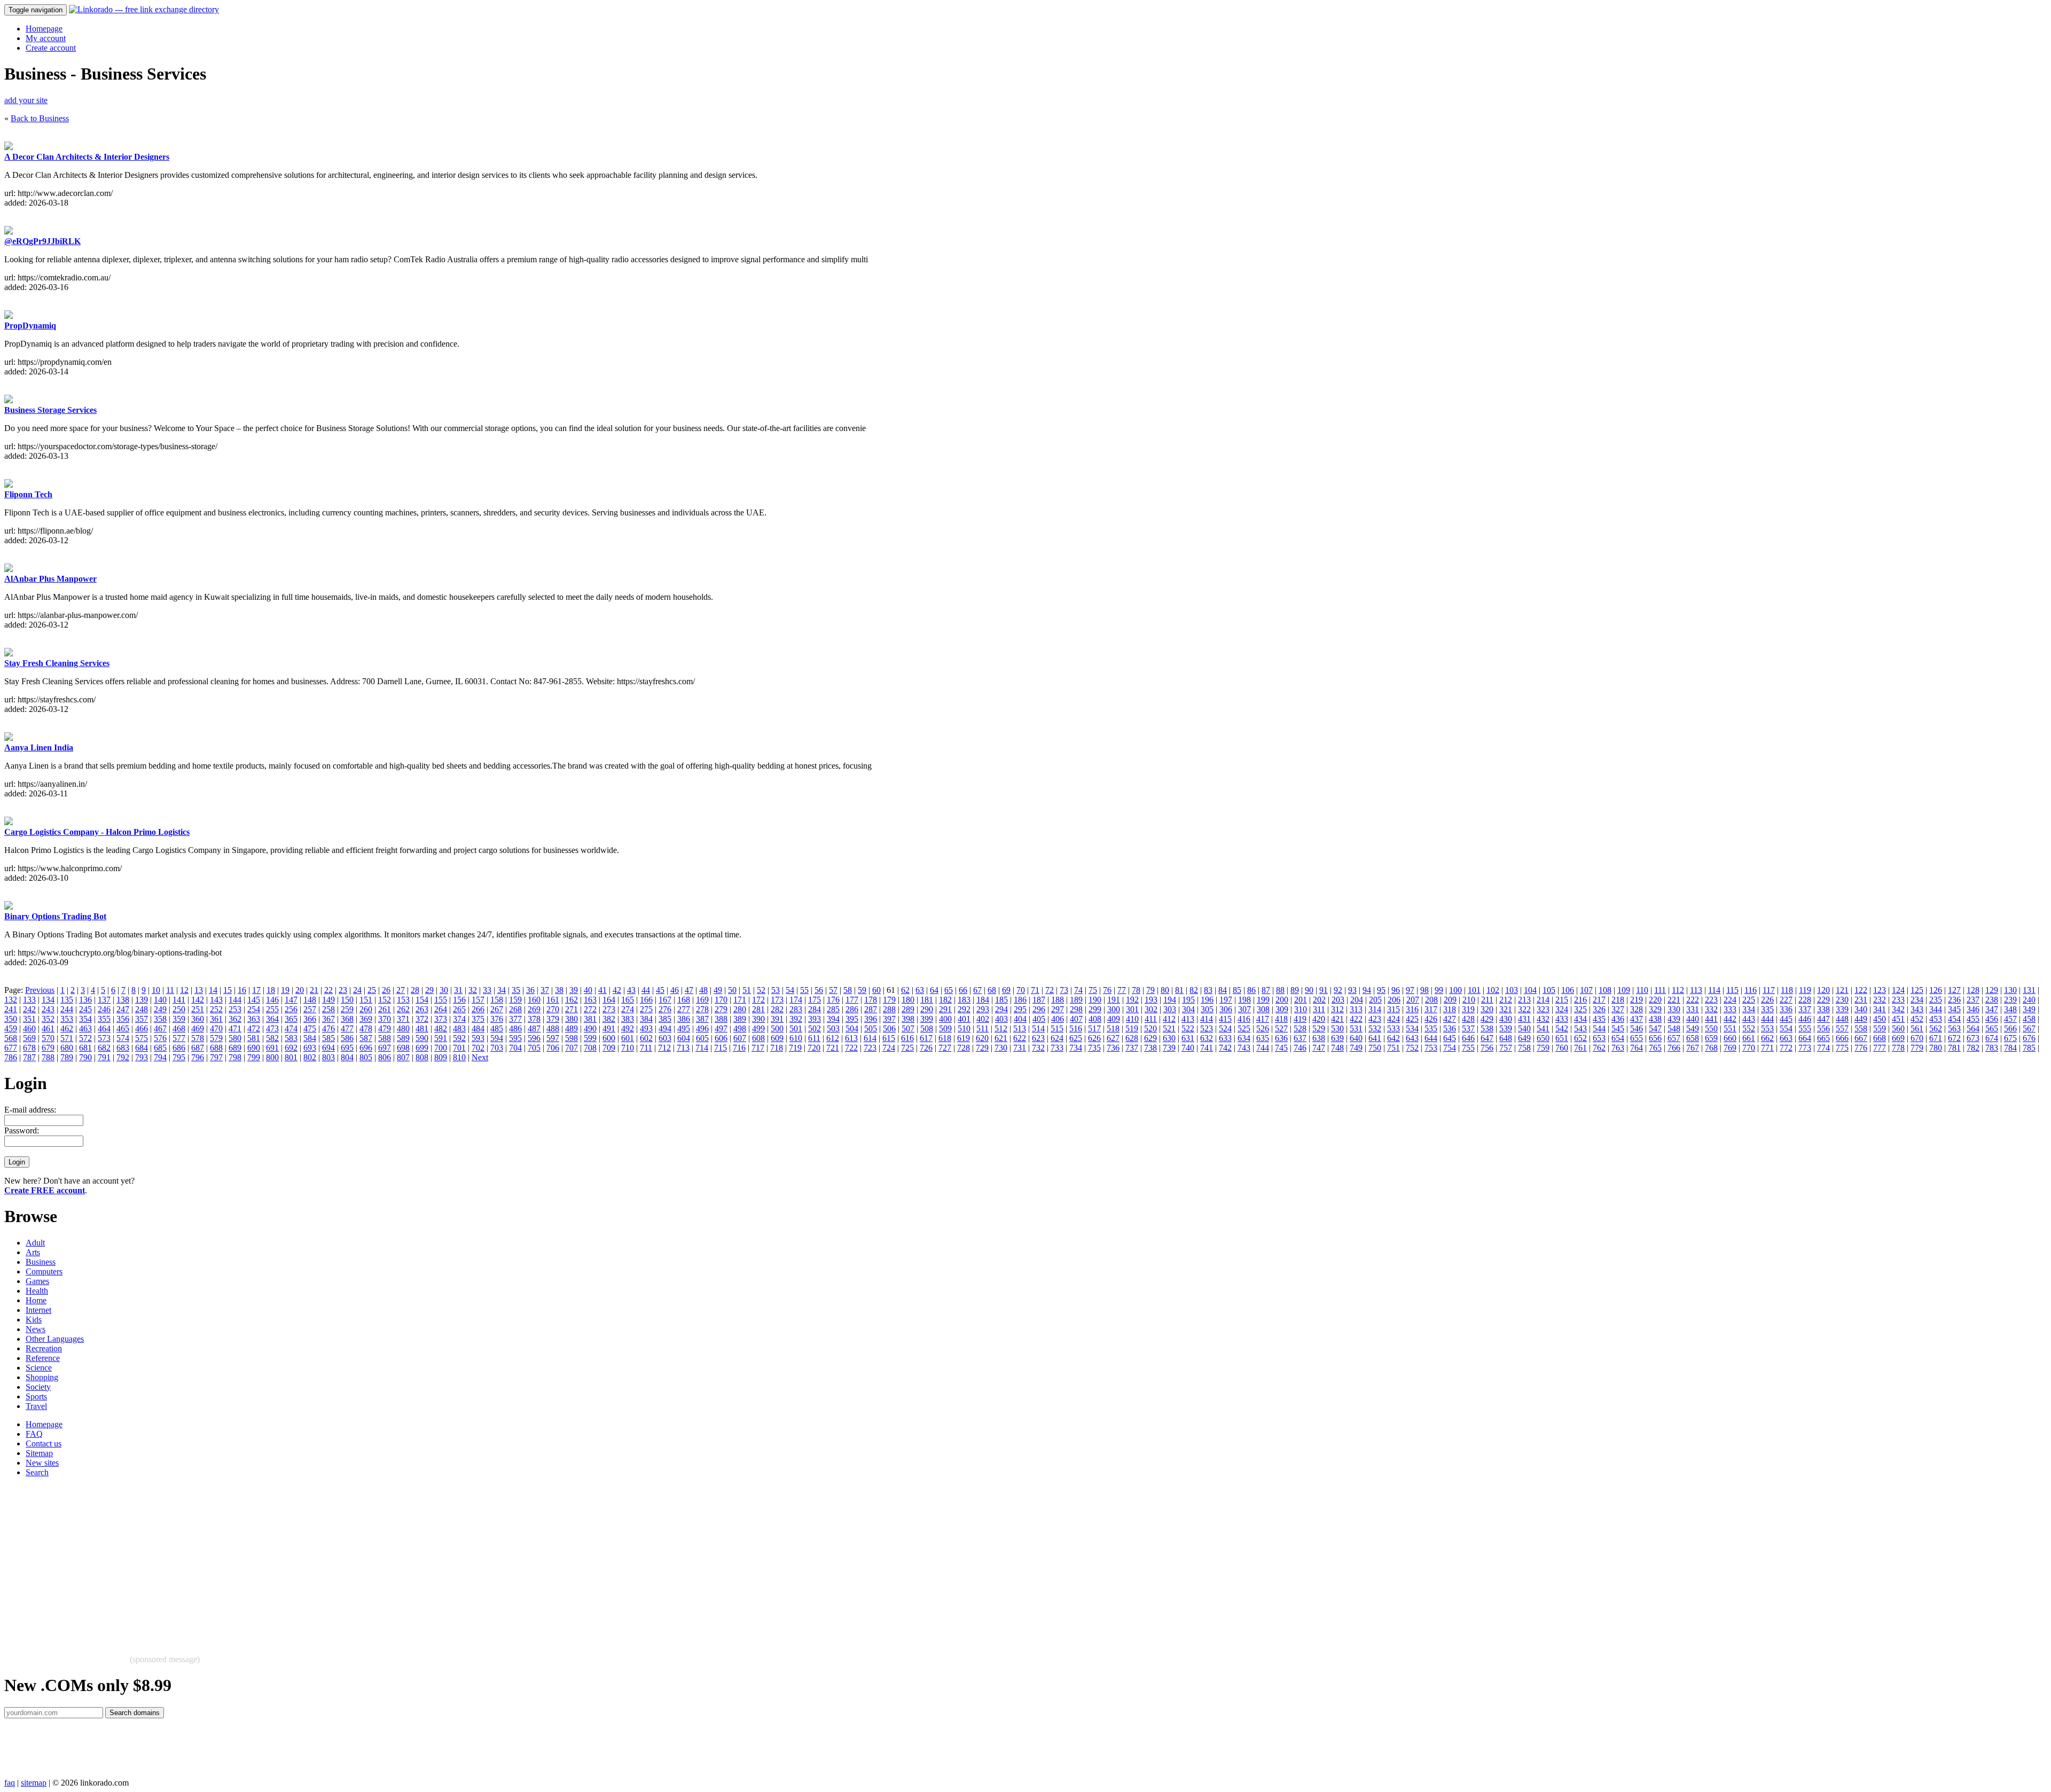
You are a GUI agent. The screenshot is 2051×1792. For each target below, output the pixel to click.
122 (1861, 990)
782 (1973, 1048)
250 (179, 1009)
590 (422, 1038)
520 (1150, 1028)
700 (441, 1048)
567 (2029, 1028)
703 (497, 1048)
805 (366, 1057)
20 (300, 990)
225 (1749, 1000)
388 (721, 1019)
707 (572, 1048)
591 (441, 1038)
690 (254, 1048)
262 (403, 1009)
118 (1787, 990)
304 (1188, 1009)
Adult (35, 1243)
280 (740, 1009)
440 (1693, 1019)
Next (480, 1057)
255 (272, 1009)
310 (1301, 1009)
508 (927, 1028)
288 (889, 1009)
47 (689, 990)
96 (1396, 990)
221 (1674, 1000)
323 (1543, 1009)
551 (1730, 1028)
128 (1973, 990)
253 (235, 1009)
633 (1225, 1038)
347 (1992, 1009)
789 (67, 1057)
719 (795, 1048)
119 (1805, 990)
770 (1749, 1048)
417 (1263, 1019)
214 (1543, 1000)
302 (1151, 1009)
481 (422, 1028)
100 (1455, 990)
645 (1450, 1038)
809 (441, 1057)
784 (2010, 1048)
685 (160, 1048)
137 (104, 1000)
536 (1450, 1028)
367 (328, 1019)
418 (1281, 1019)
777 (1880, 1048)
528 (1300, 1028)
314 (1375, 1009)
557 (1842, 1028)
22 (328, 990)
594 (497, 1038)
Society (38, 1387)
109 (1624, 990)
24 (357, 990)
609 (777, 1038)
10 (156, 990)
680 (67, 1048)
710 (628, 1048)
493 (646, 1028)
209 (1450, 1000)
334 (1749, 1009)
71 (1035, 990)
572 (85, 1038)
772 (1786, 1048)
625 (1076, 1038)
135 (67, 1000)
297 (1058, 1009)
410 (1132, 1019)
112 (1678, 990)
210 (1469, 1000)
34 (502, 990)
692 (291, 1048)
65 (949, 990)
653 (1599, 1038)
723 (870, 1048)
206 (1394, 1000)
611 (814, 1038)
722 (851, 1048)
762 (1599, 1048)
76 (1107, 990)
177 (852, 1000)
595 (515, 1038)
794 (160, 1057)
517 (1094, 1028)
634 (1244, 1038)
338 (1823, 1009)
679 (48, 1048)
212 (1506, 1000)
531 (1356, 1028)
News (36, 1329)
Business (41, 1262)
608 (758, 1038)
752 (1412, 1048)
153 (403, 1000)
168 (684, 1000)
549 (1693, 1028)
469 (198, 1028)
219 (1637, 1000)
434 (1580, 1019)
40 (588, 990)
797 (216, 1057)
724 (889, 1048)
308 (1263, 1009)
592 (459, 1038)
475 (310, 1028)
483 (459, 1028)
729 (982, 1048)
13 (199, 990)
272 (590, 1009)
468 (179, 1028)
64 (934, 990)
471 (235, 1028)
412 (1169, 1019)
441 (1711, 1019)
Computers (44, 1271)
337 (1805, 1009)
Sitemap (39, 1453)
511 (983, 1028)
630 (1169, 1038)
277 (684, 1009)
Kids (34, 1320)
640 (1356, 1038)
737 (1132, 1048)
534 (1412, 1028)
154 (422, 1000)
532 (1375, 1028)
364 (272, 1019)
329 (1655, 1009)
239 (2010, 1000)
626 (1094, 1038)
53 (776, 990)
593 (478, 1038)
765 (1655, 1048)
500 (777, 1028)
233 (1898, 1000)
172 (758, 1000)
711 (646, 1048)
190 (1095, 1000)
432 (1543, 1019)
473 (272, 1028)
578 (198, 1038)
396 (871, 1019)
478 (366, 1028)
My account (46, 38)
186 (1020, 1000)
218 (1618, 1000)
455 (1973, 1019)
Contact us (44, 1443)
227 (1786, 1000)
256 (291, 1009)
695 (347, 1048)
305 (1207, 1009)
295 (1020, 1009)
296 (1039, 1009)
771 (1767, 1048)
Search (37, 1472)
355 (104, 1019)
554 (1786, 1028)
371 (403, 1019)
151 (366, 1000)
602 (646, 1038)
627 (1113, 1038)
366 (310, 1019)
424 (1394, 1019)
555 (1805, 1028)
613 (851, 1038)
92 (1338, 990)
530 (1337, 1028)
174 (796, 1000)
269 (534, 1009)
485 (497, 1028)
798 (235, 1057)
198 (1244, 1000)
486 (515, 1028)
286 (852, 1009)
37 (545, 990)
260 (366, 1009)
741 (1207, 1048)
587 (366, 1038)
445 (1786, 1019)
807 (403, 1057)
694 (328, 1048)
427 (1450, 1019)
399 (927, 1019)
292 (964, 1009)
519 (1132, 1028)
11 (170, 990)
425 (1412, 1019)
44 (646, 990)
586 (347, 1038)
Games (37, 1281)
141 (179, 1000)
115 (1732, 990)
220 (1655, 1000)
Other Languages (55, 1339)
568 (11, 1038)
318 (1450, 1009)
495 (684, 1028)
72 (1050, 990)
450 (1880, 1019)
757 (1506, 1048)
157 (478, 1000)
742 (1225, 1048)
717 (758, 1048)
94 (1367, 990)
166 (646, 1000)
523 (1207, 1028)
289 (908, 1009)
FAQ (34, 1434)
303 (1170, 1009)
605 (702, 1038)
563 (1954, 1028)
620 (982, 1038)
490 (590, 1028)
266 (478, 1009)
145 (254, 1000)
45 (660, 990)
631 (1188, 1038)
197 (1226, 1000)
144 (235, 1000)
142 (198, 1000)
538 (1487, 1028)
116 (1751, 990)
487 (534, 1028)
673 (1973, 1038)
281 (758, 1009)
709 (609, 1048)
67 (977, 990)
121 (1842, 990)
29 (429, 990)
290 (927, 1009)
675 (2010, 1038)
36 (530, 990)
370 (385, 1019)
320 (1487, 1009)
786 (11, 1057)
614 (870, 1038)
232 (1880, 1000)
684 (142, 1048)
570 (48, 1038)
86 (1251, 990)
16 (242, 990)
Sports (36, 1396)
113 (1696, 990)
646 (1468, 1038)
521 (1169, 1028)
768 (1711, 1048)
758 (1524, 1048)
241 (11, 1009)
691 (272, 1048)
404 (1020, 1019)
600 (609, 1038)
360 (198, 1019)
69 (1006, 990)
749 (1356, 1048)
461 (48, 1028)
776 (1861, 1048)
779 (1917, 1048)
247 (123, 1009)
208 (1431, 1000)
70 (1021, 990)
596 (534, 1038)
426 (1431, 1019)
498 (740, 1028)
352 (48, 1019)
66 (963, 990)
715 (721, 1048)
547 (1655, 1028)
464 (104, 1028)
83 (1208, 990)
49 (718, 990)
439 (1674, 1019)
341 (1880, 1009)
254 (254, 1009)
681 (85, 1048)
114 (1714, 990)
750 (1375, 1048)
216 (1580, 1000)
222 (1693, 1000)
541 (1543, 1028)
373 (441, 1019)
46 (675, 990)
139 (142, 1000)
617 (926, 1038)
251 (198, 1009)
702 (478, 1048)
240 (2029, 1000)
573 (104, 1038)
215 (1562, 1000)
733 (1057, 1048)
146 (272, 1000)
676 (2029, 1038)
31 (458, 990)
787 (29, 1057)
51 (747, 990)
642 (1394, 1038)
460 (29, 1028)
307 (1244, 1009)
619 (964, 1038)
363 (254, 1019)
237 (1973, 1000)
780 (1936, 1048)
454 (1954, 1019)
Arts (33, 1252)
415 (1225, 1019)
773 (1805, 1048)
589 (403, 1038)
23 (343, 990)
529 (1319, 1028)
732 (1038, 1048)
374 (459, 1019)
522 (1188, 1028)
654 (1618, 1038)
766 (1674, 1048)
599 (590, 1038)
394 (833, 1019)
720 (814, 1048)
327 (1618, 1009)
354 (85, 1019)
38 (559, 990)
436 (1618, 1019)
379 (553, 1019)
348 (2010, 1009)
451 (1898, 1019)
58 (848, 990)
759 (1543, 1048)
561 (1917, 1028)
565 (1992, 1028)
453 (1936, 1019)
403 (1001, 1019)
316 (1412, 1009)
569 (29, 1038)
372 (422, 1019)
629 (1150, 1038)
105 (1549, 990)
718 (777, 1048)
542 (1562, 1028)
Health (37, 1291)
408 (1095, 1019)
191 (1114, 1000)
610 (796, 1038)
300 (1114, 1009)
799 (254, 1057)
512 (1001, 1028)
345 (1954, 1009)
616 (907, 1038)
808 (422, 1057)
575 (142, 1038)
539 (1506, 1028)
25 (372, 990)
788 (48, 1057)
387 (702, 1019)
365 (291, 1019)
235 (1936, 1000)
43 (631, 990)
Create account (51, 48)
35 (516, 990)
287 (871, 1009)
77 (1122, 990)
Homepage (44, 29)
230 (1842, 1000)
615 (889, 1038)
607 (740, 1038)
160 (534, 1000)
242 (29, 1009)
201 (1301, 1000)
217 (1599, 1000)
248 (142, 1009)
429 (1487, 1019)
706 (553, 1048)
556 (1823, 1028)
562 (1936, 1028)
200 (1282, 1000)
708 (590, 1048)
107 (1586, 990)
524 (1225, 1028)
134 (48, 1000)
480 (403, 1028)
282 (777, 1009)
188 (1058, 1000)
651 (1562, 1038)
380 (572, 1019)
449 (1861, 1019)
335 (1767, 1009)
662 (1767, 1038)
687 (198, 1048)
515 (1057, 1028)
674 (1992, 1038)
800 (272, 1057)
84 (1223, 990)
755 (1468, 1048)
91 (1324, 990)
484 (478, 1028)
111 (1660, 990)
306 (1226, 1009)
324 (1562, 1009)
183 (964, 1000)
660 (1730, 1038)
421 (1337, 1019)
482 (441, 1028)
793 (142, 1057)
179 (889, 1000)
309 (1282, 1009)
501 (796, 1028)
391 (777, 1019)
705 (534, 1048)
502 (815, 1028)
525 (1244, 1028)
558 (1861, 1028)
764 (1637, 1048)
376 (497, 1019)
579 (216, 1038)
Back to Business (40, 118)
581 (254, 1038)
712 (664, 1048)
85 (1237, 990)
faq (10, 1783)
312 (1337, 1009)
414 (1207, 1019)
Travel (36, 1406)
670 (1917, 1038)
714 (702, 1048)
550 (1711, 1028)
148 (310, 1000)
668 (1880, 1038)
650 (1543, 1038)
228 (1805, 1000)
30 (444, 990)
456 (1992, 1019)
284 (815, 1009)
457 (2010, 1019)
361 (216, 1019)
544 (1599, 1028)
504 (852, 1028)
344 (1936, 1009)
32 (473, 990)
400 (945, 1019)
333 (1730, 1009)
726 (926, 1048)
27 (401, 990)
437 (1637, 1019)
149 (328, 1000)
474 (291, 1028)
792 (123, 1057)
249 (160, 1009)
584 (310, 1038)
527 (1281, 1028)
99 (1439, 990)
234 (1917, 1000)
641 (1375, 1038)
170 (721, 1000)
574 (123, 1038)
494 (665, 1028)
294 (1001, 1009)
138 (123, 1000)
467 (160, 1028)
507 (908, 1028)
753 (1431, 1048)
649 (1524, 1038)
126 (1936, 990)
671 (1936, 1038)
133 (29, 1000)
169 (702, 1000)
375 (478, 1019)
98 (1424, 990)
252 (216, 1009)
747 (1319, 1048)
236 (1954, 1000)
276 (665, 1009)
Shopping (42, 1377)
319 (1468, 1009)
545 (1618, 1028)
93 (1352, 990)
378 (534, 1019)
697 (385, 1048)
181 (927, 1000)
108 (1605, 990)
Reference (43, 1358)
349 (2029, 1009)
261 (385, 1009)
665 (1823, 1038)
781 (1954, 1048)
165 (628, 1000)
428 (1468, 1019)
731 (1020, 1048)
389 (740, 1019)
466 (142, 1028)
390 (758, 1019)
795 (179, 1057)
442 (1730, 1019)
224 (1730, 1000)
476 (328, 1028)
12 (184, 990)
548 (1674, 1028)
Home (36, 1300)
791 (104, 1057)
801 (291, 1057)
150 (347, 1000)
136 (85, 1000)
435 (1599, 1019)
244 (67, 1009)
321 (1506, 1009)
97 (1410, 990)
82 (1194, 990)
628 (1132, 1038)
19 (285, 990)
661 (1749, 1038)
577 (179, 1038)
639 (1337, 1038)
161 (553, 1000)
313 (1356, 1009)
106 (1568, 990)
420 (1319, 1019)
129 (1992, 990)
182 (945, 1000)
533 (1394, 1028)
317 (1431, 1009)
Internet (38, 1310)
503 (833, 1028)
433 (1562, 1019)
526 (1263, 1028)
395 (852, 1019)
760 (1562, 1048)
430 (1506, 1019)
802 (310, 1057)
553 (1767, 1028)
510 (964, 1028)
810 (459, 1057)
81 (1179, 990)
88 (1280, 990)
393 (815, 1019)
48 (703, 990)
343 (1917, 1009)
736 (1113, 1048)
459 (11, 1028)
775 (1842, 1048)
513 (1020, 1028)
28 (415, 990)
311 (1319, 1009)
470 (216, 1028)
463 (85, 1028)
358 (160, 1019)
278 (702, 1009)
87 (1266, 990)
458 (2029, 1019)
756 (1487, 1048)
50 (732, 990)
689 (235, 1048)
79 (1150, 990)
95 (1381, 990)
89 (1295, 990)
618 (945, 1038)
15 (228, 990)
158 (497, 1000)
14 (213, 990)
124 (1898, 990)
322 (1524, 1009)
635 (1263, 1038)
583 (291, 1038)
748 (1337, 1048)
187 (1039, 1000)
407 (1076, 1019)
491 (609, 1028)
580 (235, 1038)
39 (574, 990)
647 (1487, 1038)
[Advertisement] (325, 1561)
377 (515, 1019)
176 (833, 1000)
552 (1749, 1028)
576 (160, 1038)
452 (1917, 1019)
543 (1580, 1028)
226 (1767, 1000)
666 (1842, 1038)
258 (328, 1009)
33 (487, 990)
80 (1165, 990)
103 (1512, 990)
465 (123, 1028)
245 (85, 1009)
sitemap (34, 1783)
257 (310, 1009)
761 (1580, 1048)
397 (889, 1019)
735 (1094, 1048)
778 (1898, 1048)
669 (1898, 1038)
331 (1693, 1009)
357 (142, 1019)
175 (815, 1000)
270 (553, 1009)
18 (271, 990)
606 (721, 1038)
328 (1637, 1009)
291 (945, 1009)
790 (85, 1057)
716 (739, 1048)
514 (1038, 1028)
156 (459, 1000)
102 (1493, 990)
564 (1973, 1028)
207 (1413, 1000)
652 (1580, 1038)
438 (1655, 1019)
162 (572, 1000)
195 (1188, 1000)
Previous (40, 990)
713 (683, 1048)
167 (665, 1000)
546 (1637, 1028)
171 (740, 1000)
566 (2010, 1028)
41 (602, 990)
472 (254, 1028)
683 (123, 1048)
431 (1524, 1019)
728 (964, 1048)
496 (702, 1028)
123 (1880, 990)
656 (1655, 1038)
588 (385, 1038)
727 (945, 1048)
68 (992, 990)
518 (1113, 1028)
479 (385, 1028)
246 (104, 1009)
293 (983, 1009)
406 (1058, 1019)
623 (1038, 1038)
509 (945, 1028)
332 (1711, 1009)
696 (366, 1048)
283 (796, 1009)
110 (1642, 990)
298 (1076, 1009)
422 (1356, 1019)
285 (833, 1009)
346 (1973, 1009)
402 (983, 1019)
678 (29, 1048)
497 (721, 1028)
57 (833, 990)
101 (1474, 990)
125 (1917, 990)
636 (1281, 1038)
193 (1151, 1000)
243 (48, 1009)
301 (1132, 1009)
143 (216, 1000)
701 (459, 1048)
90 (1309, 990)
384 (646, 1019)
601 (628, 1038)
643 (1412, 1038)
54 (790, 990)
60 (876, 990)
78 (1136, 990)
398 (908, 1019)
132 (11, 1000)
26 (386, 990)
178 (871, 1000)
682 (104, 1048)
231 (1861, 1000)
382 (609, 1019)
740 (1188, 1048)
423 (1375, 1019)
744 (1263, 1048)
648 (1506, 1038)
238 (1992, 1000)
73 (1064, 990)
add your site (26, 100)
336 (1786, 1009)
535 (1431, 1028)
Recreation (44, 1348)
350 (11, 1019)
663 (1786, 1038)
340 (1861, 1009)
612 (833, 1038)
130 (2010, 990)
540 (1524, 1028)
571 (67, 1038)
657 (1674, 1038)
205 (1375, 1000)
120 (1823, 990)
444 (1767, 1019)
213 (1524, 1000)
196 (1207, 1000)
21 (314, 990)
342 (1898, 1009)
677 (11, 1048)
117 (1769, 990)
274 (628, 1009)
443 (1749, 1019)
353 (67, 1019)
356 (123, 1019)
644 (1431, 1038)
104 (1530, 990)
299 (1095, 1009)
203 (1338, 1000)
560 (1898, 1028)
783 (1992, 1048)
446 (1805, 1019)
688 (216, 1048)
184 (983, 1000)
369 (366, 1019)
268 (515, 1009)
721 (833, 1048)
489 (572, 1028)
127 (1954, 990)
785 (2029, 1048)
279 (721, 1009)
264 (441, 1009)
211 (1487, 1000)
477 (347, 1028)
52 (761, 990)
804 (347, 1057)
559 (1880, 1028)
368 (347, 1019)
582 (272, 1038)
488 (553, 1028)
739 (1169, 1048)
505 (871, 1028)
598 (572, 1038)
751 (1394, 1048)
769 (1730, 1048)
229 (1823, 1000)
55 (804, 990)
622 (1020, 1038)
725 (907, 1048)
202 (1319, 1000)
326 (1599, 1009)
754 (1450, 1048)
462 (67, 1028)
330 (1674, 1009)
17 (256, 990)
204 (1357, 1000)
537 (1468, 1028)
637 (1300, 1038)
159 (515, 1000)
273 (609, 1009)
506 (889, 1028)
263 (422, 1009)
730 (1001, 1048)
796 (198, 1057)
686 (179, 1048)
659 (1711, 1038)
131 (2029, 990)
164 (609, 1000)
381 (590, 1019)
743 (1244, 1048)
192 (1132, 1000)
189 (1076, 1000)
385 (665, 1019)
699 (422, 1048)
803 (328, 1057)
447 (1823, 1019)
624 (1057, 1038)
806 (385, 1057)
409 (1114, 1019)
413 (1188, 1019)
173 (777, 1000)
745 (1281, 1048)
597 (553, 1038)
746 (1300, 1048)
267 (497, 1009)
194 (1170, 1000)
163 (590, 1000)
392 (796, 1019)
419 (1300, 1019)
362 (235, 1019)
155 (441, 1000)
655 (1637, 1038)
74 (1078, 990)
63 (920, 990)
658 (1693, 1038)
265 (459, 1009)
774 (1823, 1048)
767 (1693, 1048)
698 (403, 1048)
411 (1151, 1019)
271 (572, 1009)
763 (1618, 1048)
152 (385, 1000)
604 (684, 1038)
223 (1711, 1000)
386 (684, 1019)
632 (1207, 1038)
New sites (42, 1463)
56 (819, 990)
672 (1954, 1038)
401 (964, 1019)
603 (665, 1038)
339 (1842, 1009)
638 (1319, 1038)
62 (905, 990)
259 (347, 1009)
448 (1842, 1019)
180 (908, 1000)
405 (1039, 1019)
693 (310, 1048)
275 (646, 1009)
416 (1244, 1019)
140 (160, 1000)
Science (39, 1368)
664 (1805, 1038)
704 (515, 1048)
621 (1001, 1038)
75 (1093, 990)
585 (328, 1038)
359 (179, 1019)
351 (29, 1019)
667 (1861, 1038)
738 (1150, 1048)
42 (617, 990)
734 (1076, 1048)
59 (862, 990)
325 (1580, 1009)
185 (1001, 1000)
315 (1394, 1009)
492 (628, 1028)
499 (758, 1028)
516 (1076, 1028)
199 (1263, 1000)
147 (291, 1000)
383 (628, 1019)
